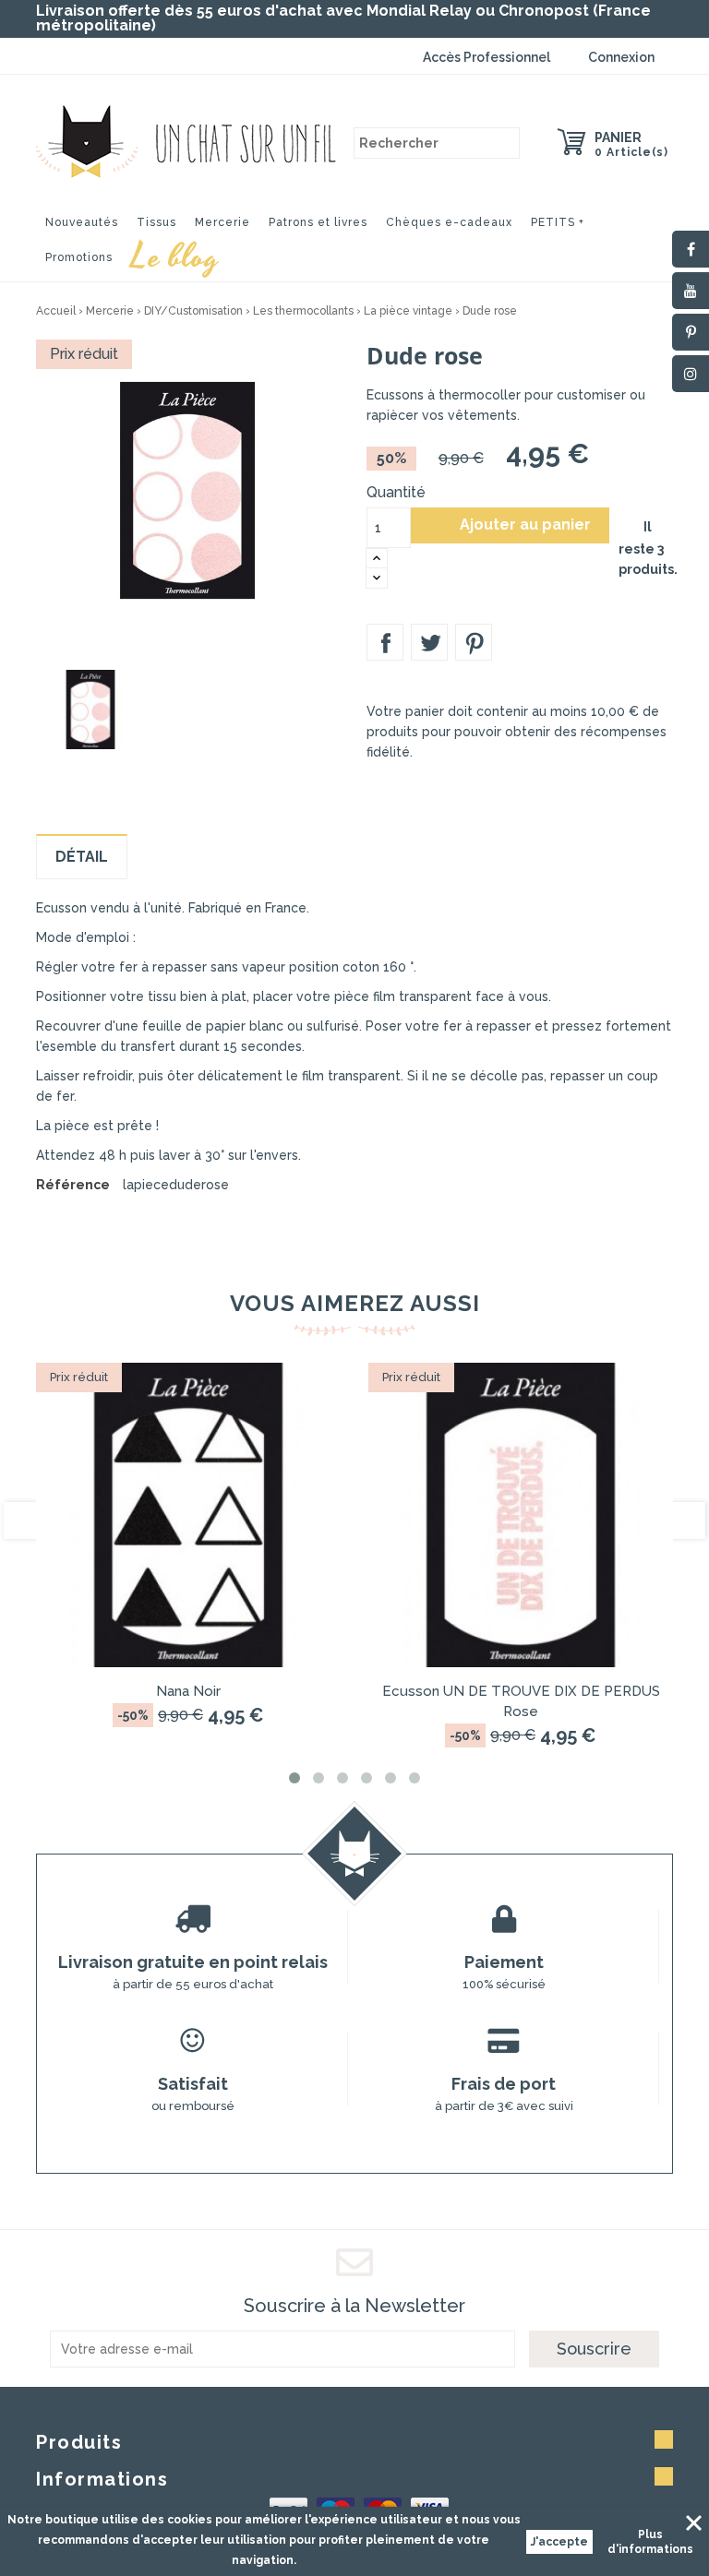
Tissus (156, 222)
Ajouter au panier (511, 525)
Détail (82, 857)
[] (504, 143)
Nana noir (188, 1691)
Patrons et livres (318, 222)
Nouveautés (82, 222)
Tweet (429, 642)
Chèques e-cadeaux (449, 222)
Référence (73, 1185)
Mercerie (222, 222)
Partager (385, 642)
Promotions (79, 257)
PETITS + (558, 222)
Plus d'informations (650, 2542)
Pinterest (474, 642)
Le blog (175, 255)
